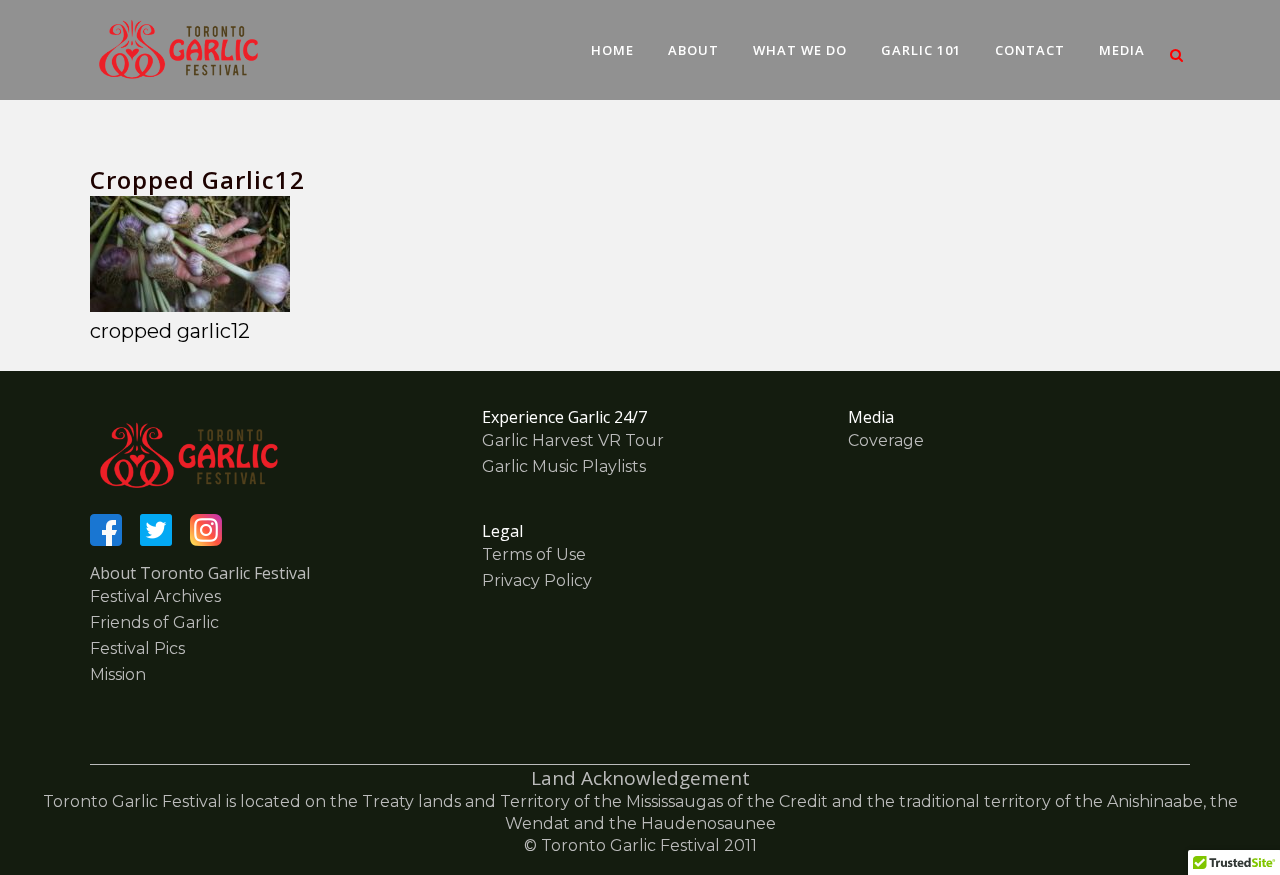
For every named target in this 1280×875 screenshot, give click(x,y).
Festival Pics (137, 648)
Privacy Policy (537, 580)
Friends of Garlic (154, 622)
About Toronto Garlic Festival (200, 573)
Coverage (886, 440)
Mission (118, 674)
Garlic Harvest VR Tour (573, 440)
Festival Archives (155, 596)
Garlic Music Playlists (564, 466)
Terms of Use (534, 554)
